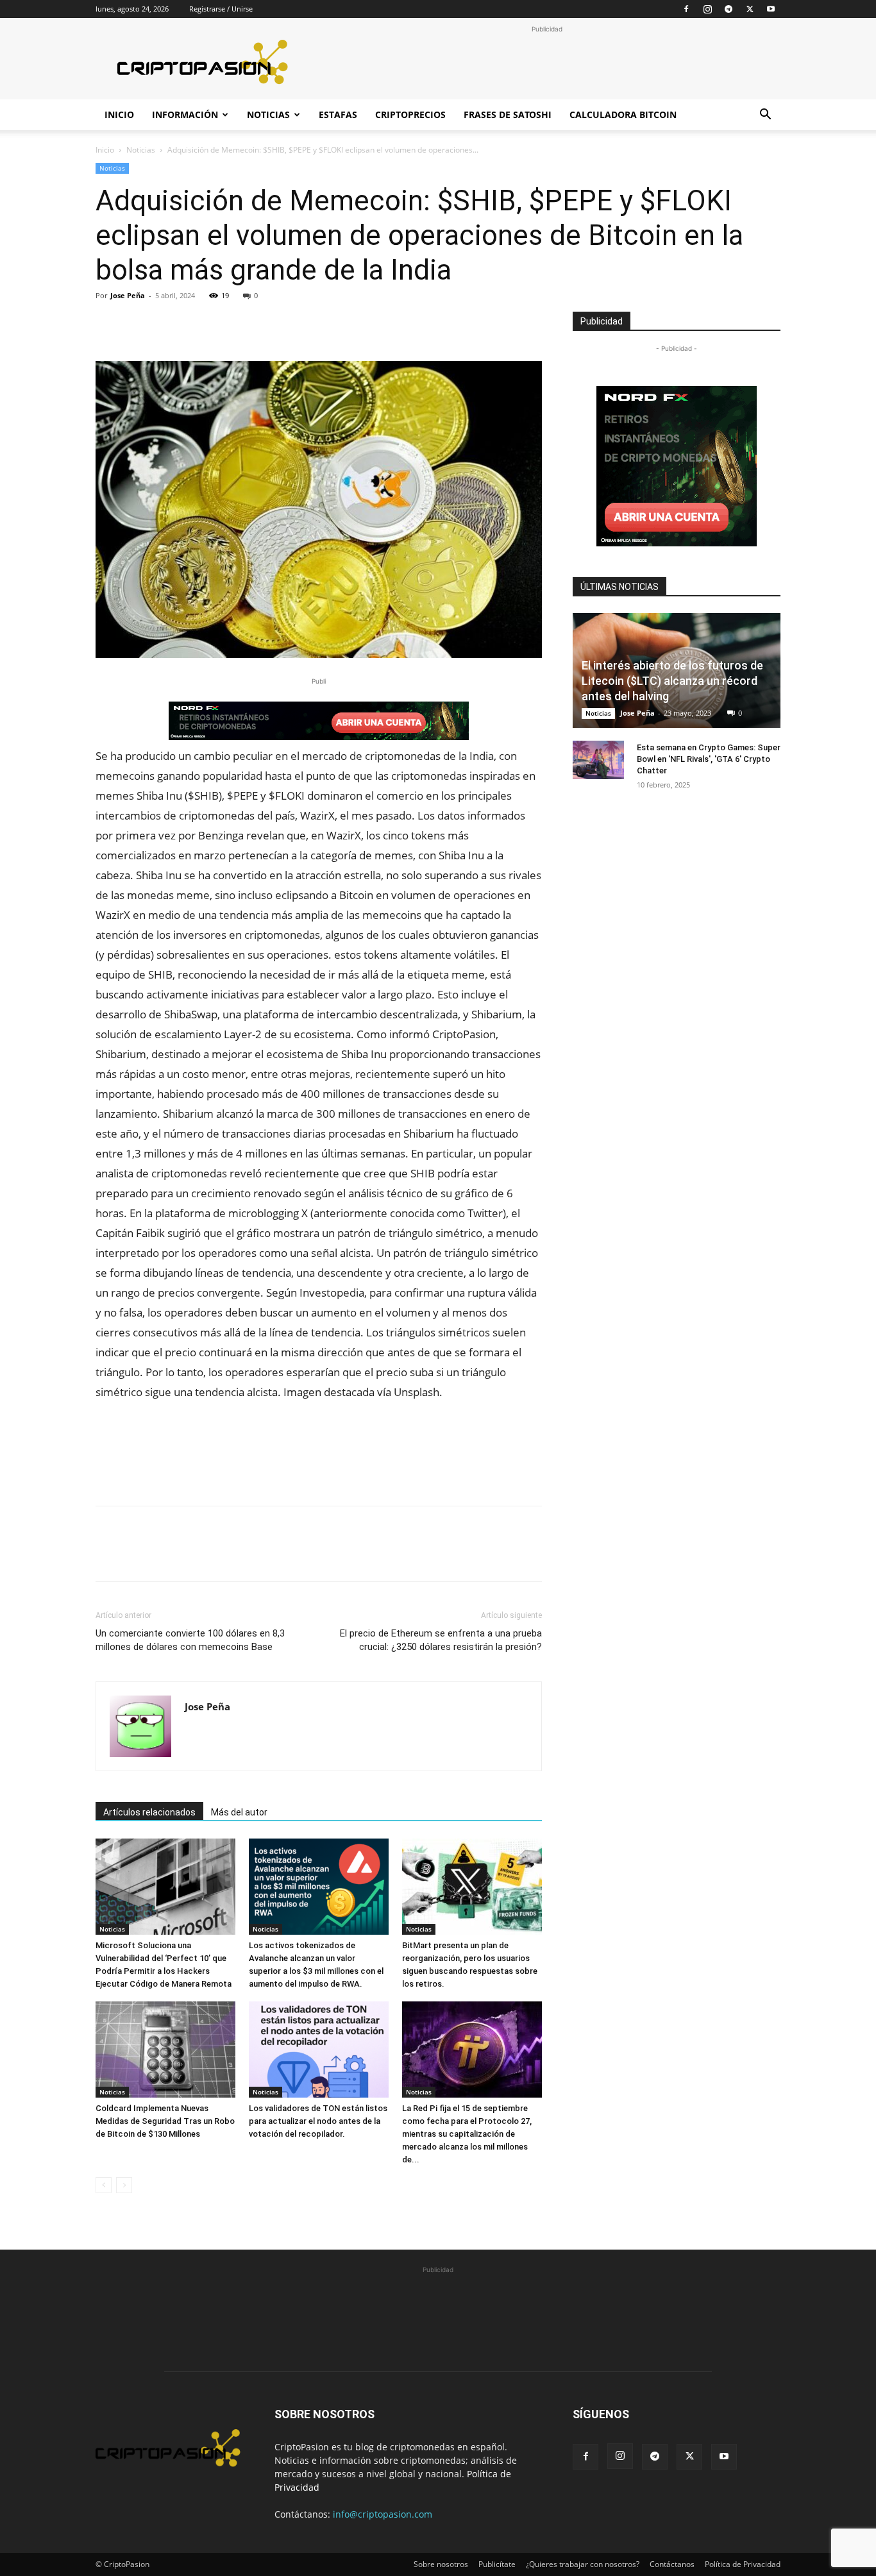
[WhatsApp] (197, 324)
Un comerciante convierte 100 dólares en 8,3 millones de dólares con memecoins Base (190, 1640)
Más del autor (239, 1812)
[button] (765, 116)
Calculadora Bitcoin (623, 114)
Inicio (119, 114)
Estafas (338, 114)
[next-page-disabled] (124, 2185)
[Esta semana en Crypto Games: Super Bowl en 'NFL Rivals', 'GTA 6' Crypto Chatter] (598, 760)
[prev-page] (104, 2185)
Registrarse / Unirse (221, 9)
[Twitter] (750, 9)
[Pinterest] (167, 324)
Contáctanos (672, 2564)
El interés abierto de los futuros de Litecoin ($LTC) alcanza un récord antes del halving (672, 681)
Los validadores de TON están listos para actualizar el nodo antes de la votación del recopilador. (318, 2121)
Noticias (268, 114)
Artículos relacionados (149, 1812)
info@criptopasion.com (383, 2514)
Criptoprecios (410, 114)
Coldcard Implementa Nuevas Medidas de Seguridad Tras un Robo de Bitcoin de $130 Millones (165, 2121)
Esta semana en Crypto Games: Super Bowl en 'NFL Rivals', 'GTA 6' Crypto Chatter (709, 759)
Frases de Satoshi (508, 114)
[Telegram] (729, 9)
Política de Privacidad (743, 2564)
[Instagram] (707, 9)
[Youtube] (771, 9)
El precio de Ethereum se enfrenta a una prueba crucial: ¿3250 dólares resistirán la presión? (441, 1640)
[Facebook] (686, 9)
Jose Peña (128, 295)
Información (185, 114)
